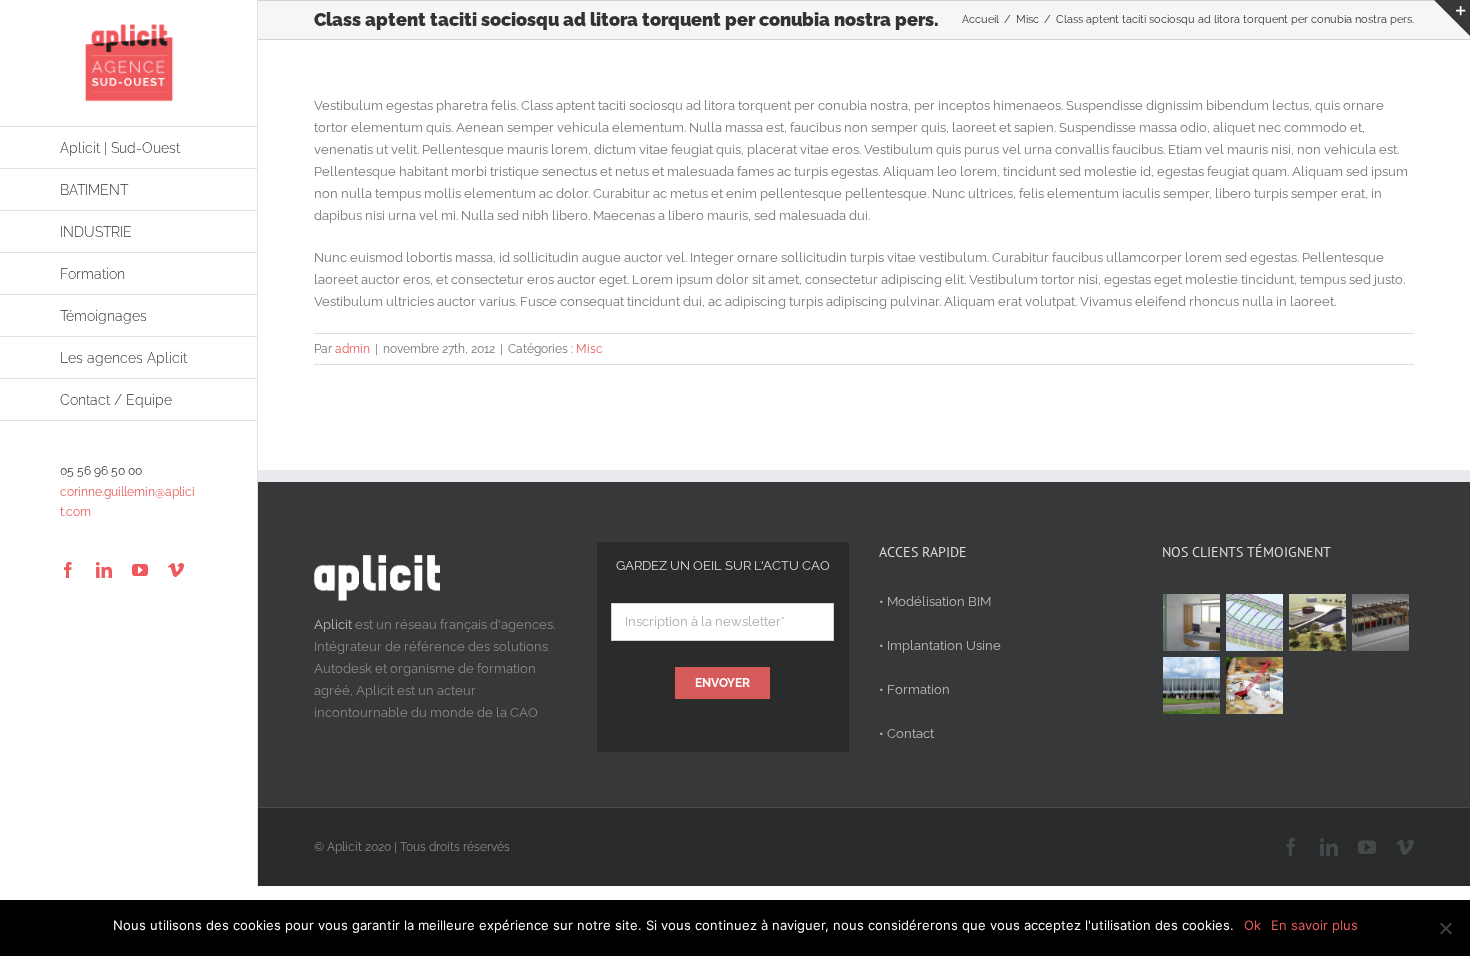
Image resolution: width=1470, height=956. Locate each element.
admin (352, 349)
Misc (589, 349)
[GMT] (1192, 685)
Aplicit (333, 624)
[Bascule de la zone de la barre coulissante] (1452, 18)
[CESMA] (1255, 622)
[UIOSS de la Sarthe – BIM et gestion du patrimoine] (1192, 622)
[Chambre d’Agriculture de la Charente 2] (1318, 622)
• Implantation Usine (940, 645)
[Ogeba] (1255, 685)
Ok (1252, 925)
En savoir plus (1314, 925)
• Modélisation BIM (935, 601)
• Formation (914, 689)
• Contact (906, 733)
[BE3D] (1381, 622)
